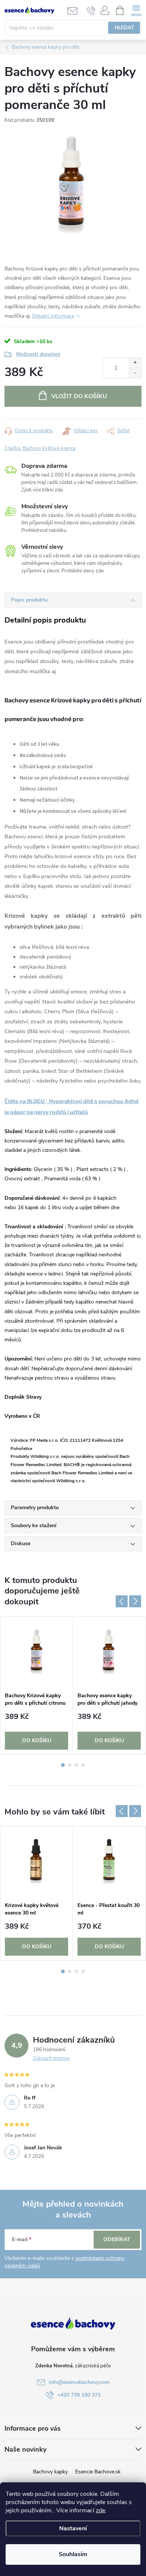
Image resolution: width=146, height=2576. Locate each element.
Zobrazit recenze (51, 2058)
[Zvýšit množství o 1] (135, 363)
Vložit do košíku (79, 396)
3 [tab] (76, 1765)
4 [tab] (83, 1765)
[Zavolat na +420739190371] (91, 10)
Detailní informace (53, 316)
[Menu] (136, 10)
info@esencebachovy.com (79, 2382)
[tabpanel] (37, 1685)
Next (135, 1601)
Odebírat (117, 2239)
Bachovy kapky (50, 2472)
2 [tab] (70, 1765)
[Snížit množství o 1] (135, 373)
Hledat (124, 28)
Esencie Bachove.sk (98, 2472)
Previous (122, 1601)
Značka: (40, 448)
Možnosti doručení (38, 354)
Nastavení (73, 2528)
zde (101, 2510)
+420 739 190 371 (79, 2395)
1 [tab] (63, 1765)
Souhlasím (73, 2554)
